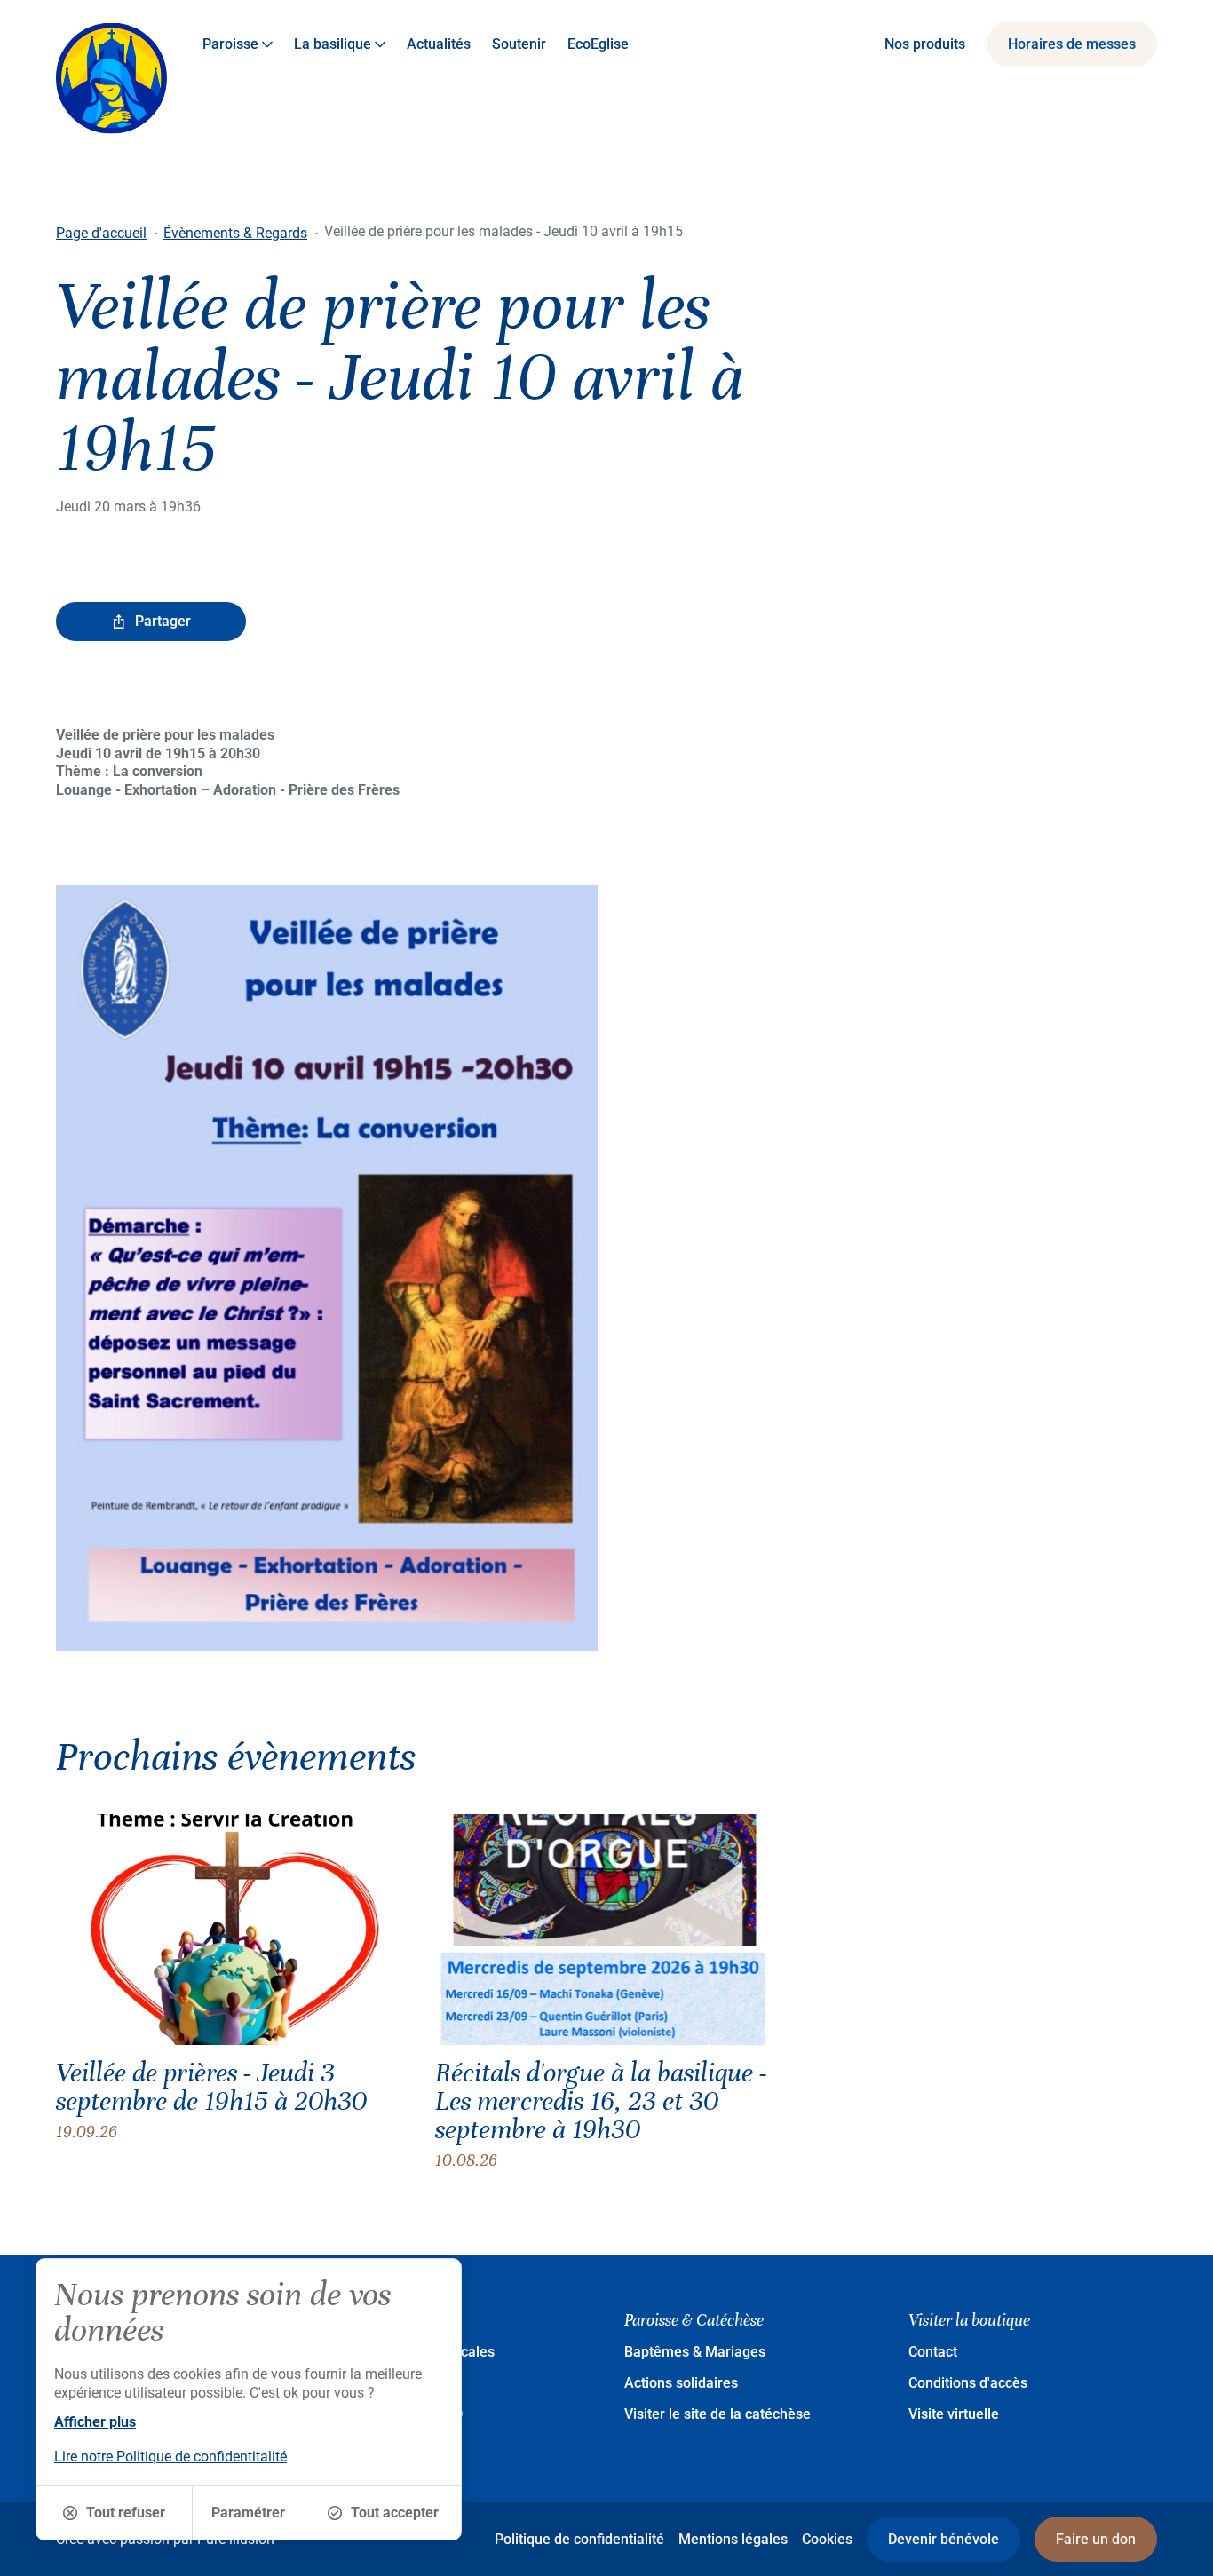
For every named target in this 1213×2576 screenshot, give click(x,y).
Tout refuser (126, 2513)
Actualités (439, 44)
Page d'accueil (101, 233)
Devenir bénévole (943, 2539)
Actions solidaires (681, 2383)
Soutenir (519, 44)
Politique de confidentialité (579, 2539)
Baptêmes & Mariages (695, 2352)
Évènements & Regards (235, 233)
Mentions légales (733, 2539)
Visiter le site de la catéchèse (717, 2414)
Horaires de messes (1072, 44)
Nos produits (925, 44)
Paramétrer (248, 2513)
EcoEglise (598, 44)
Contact (933, 2352)
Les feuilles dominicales (417, 2352)
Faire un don (1096, 2539)
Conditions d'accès (968, 2383)
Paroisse (230, 44)
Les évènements (393, 2383)
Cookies (827, 2539)
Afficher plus (95, 2422)
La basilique (333, 44)
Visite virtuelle (954, 2414)
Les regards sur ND (401, 2414)
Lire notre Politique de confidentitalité (170, 2457)
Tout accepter (395, 2513)
